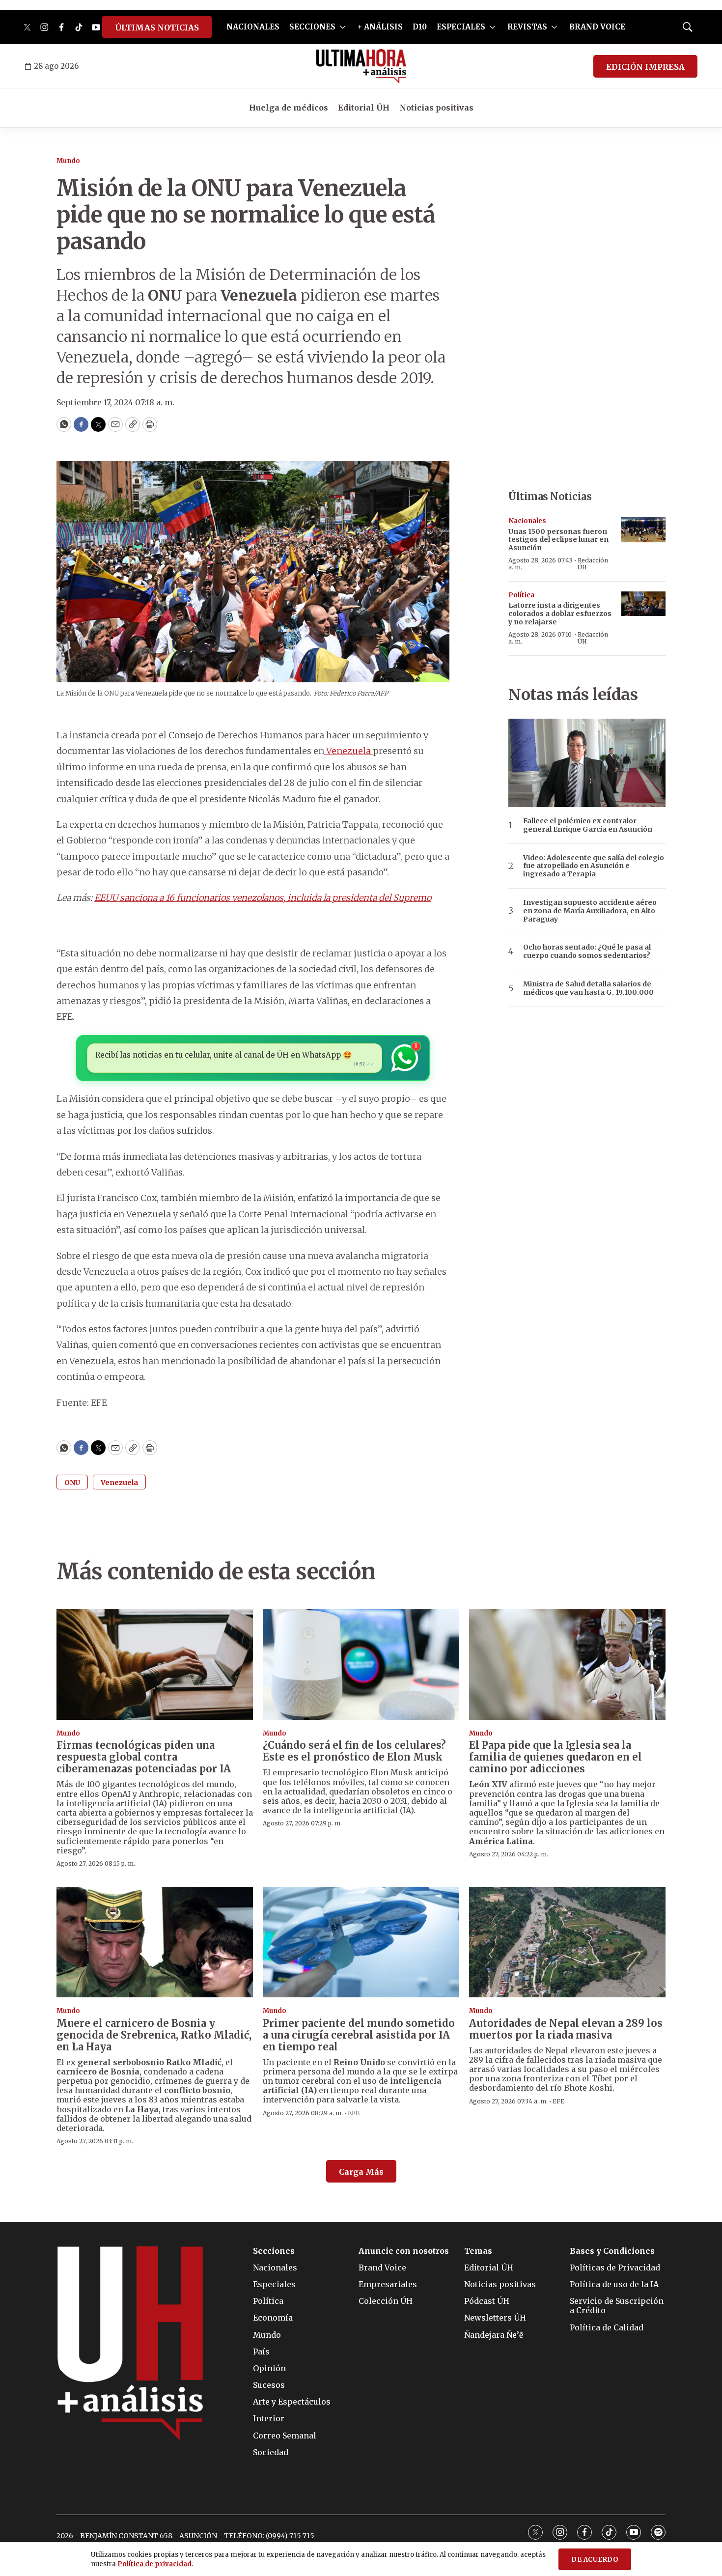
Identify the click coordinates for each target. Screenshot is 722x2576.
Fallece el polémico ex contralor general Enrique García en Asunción (588, 825)
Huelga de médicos (289, 108)
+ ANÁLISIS (380, 27)
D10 (420, 27)
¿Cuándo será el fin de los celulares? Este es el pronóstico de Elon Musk (354, 1751)
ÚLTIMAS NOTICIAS (157, 28)
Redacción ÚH (593, 564)
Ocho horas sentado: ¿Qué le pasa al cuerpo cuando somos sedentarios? (587, 952)
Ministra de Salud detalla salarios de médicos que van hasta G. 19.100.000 (588, 988)
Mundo (68, 161)
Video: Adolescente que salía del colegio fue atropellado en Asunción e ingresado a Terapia (594, 866)
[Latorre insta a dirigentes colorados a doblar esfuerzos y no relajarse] (643, 604)
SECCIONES (312, 27)
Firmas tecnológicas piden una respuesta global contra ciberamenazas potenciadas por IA (144, 1757)
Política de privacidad (154, 2564)
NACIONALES (253, 27)
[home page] (361, 66)
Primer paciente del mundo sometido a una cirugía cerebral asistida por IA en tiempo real (359, 2035)
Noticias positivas (436, 108)
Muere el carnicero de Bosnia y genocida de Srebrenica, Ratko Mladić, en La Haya (154, 2035)
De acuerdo (595, 2560)
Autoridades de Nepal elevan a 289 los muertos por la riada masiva (566, 2029)
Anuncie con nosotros (404, 2251)
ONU (72, 1483)
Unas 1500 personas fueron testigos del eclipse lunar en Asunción (558, 540)
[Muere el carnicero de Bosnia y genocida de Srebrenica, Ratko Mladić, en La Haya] (155, 1942)
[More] (343, 27)
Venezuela (348, 751)
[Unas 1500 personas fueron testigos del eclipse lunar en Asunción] (643, 530)
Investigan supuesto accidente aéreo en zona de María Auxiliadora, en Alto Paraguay (590, 911)
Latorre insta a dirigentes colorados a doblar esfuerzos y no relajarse (560, 614)
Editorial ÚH (364, 108)
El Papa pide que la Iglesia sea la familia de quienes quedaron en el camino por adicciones (555, 1757)
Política (521, 595)
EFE (354, 2113)
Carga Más (361, 2172)
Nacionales (527, 521)
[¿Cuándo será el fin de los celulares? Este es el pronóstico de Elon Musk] (361, 1665)
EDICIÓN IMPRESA (645, 67)
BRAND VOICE (597, 27)
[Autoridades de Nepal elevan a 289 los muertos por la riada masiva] (567, 1942)
